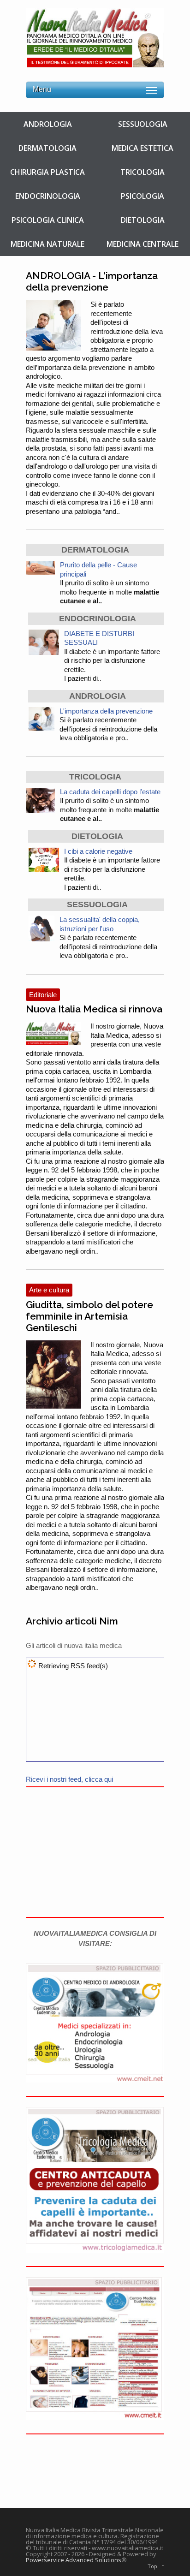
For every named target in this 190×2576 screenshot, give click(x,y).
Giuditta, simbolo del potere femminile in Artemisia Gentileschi (89, 1316)
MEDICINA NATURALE (47, 244)
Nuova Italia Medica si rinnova (94, 1009)
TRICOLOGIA (142, 172)
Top (152, 2566)
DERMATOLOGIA (47, 148)
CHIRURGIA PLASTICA (47, 172)
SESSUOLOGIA (143, 124)
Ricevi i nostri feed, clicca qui (69, 1779)
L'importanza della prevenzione (106, 711)
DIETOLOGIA (143, 220)
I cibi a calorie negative (98, 851)
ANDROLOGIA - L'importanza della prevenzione (92, 281)
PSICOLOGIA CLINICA (48, 220)
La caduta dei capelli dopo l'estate (110, 792)
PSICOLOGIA (142, 196)
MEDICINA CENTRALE (142, 244)
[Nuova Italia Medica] (95, 63)
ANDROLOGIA (48, 124)
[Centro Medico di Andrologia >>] (95, 2080)
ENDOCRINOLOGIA (48, 196)
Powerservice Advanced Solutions (74, 2560)
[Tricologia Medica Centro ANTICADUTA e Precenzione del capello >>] (95, 2250)
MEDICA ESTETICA (142, 148)
